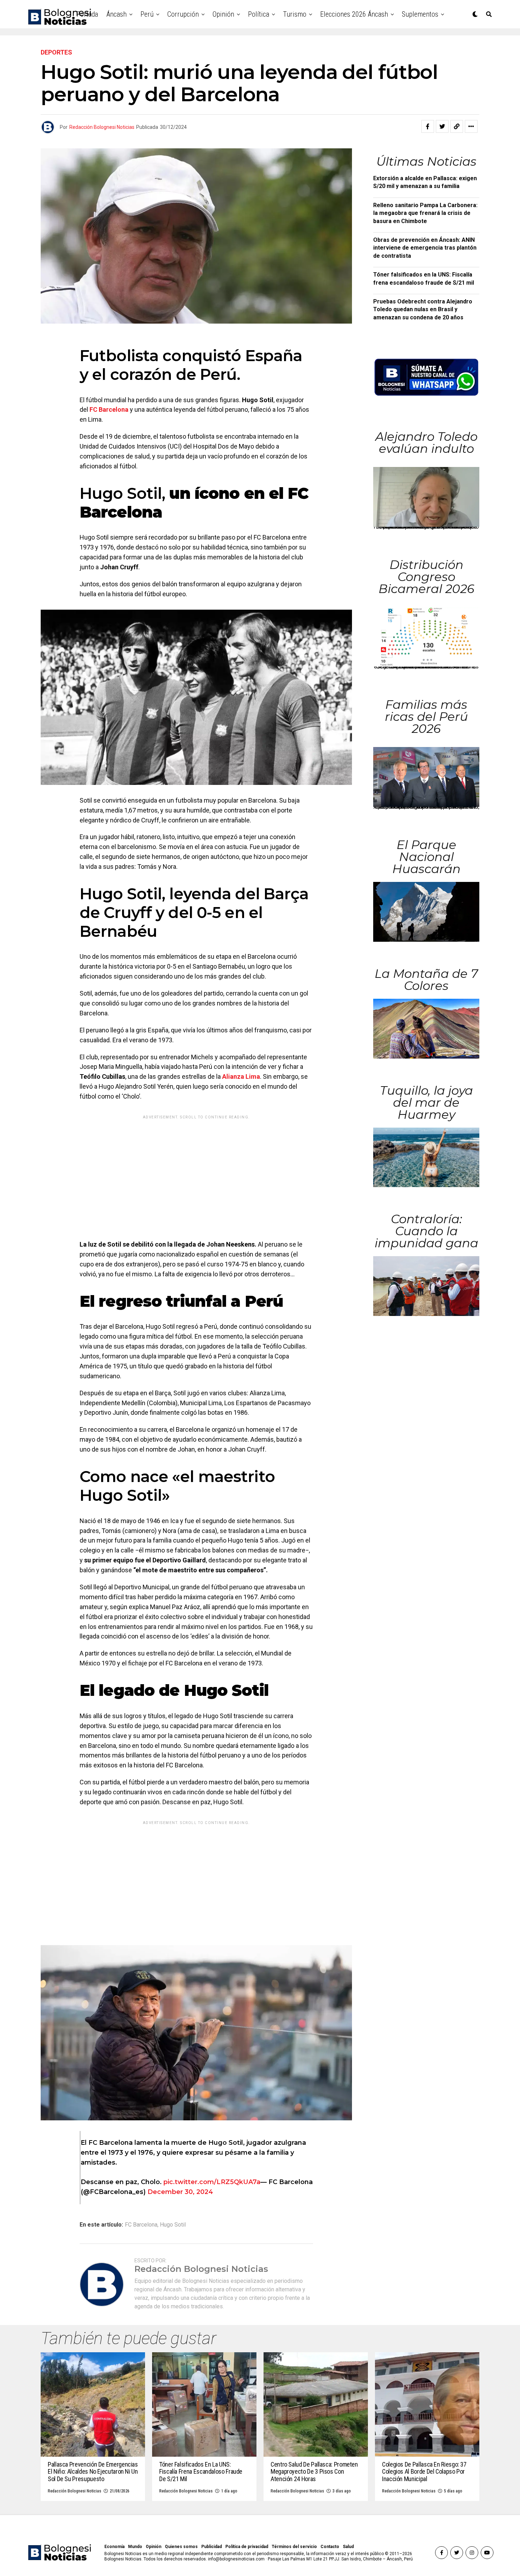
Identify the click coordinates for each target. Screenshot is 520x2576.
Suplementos (420, 14)
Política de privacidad (247, 2547)
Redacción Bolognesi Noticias (102, 127)
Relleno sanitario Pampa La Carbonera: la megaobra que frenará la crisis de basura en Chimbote (425, 213)
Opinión (223, 14)
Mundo (135, 2547)
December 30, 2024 (180, 2192)
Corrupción (183, 14)
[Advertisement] (196, 1172)
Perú (147, 14)
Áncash (117, 14)
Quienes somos (181, 2547)
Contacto (330, 2547)
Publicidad (212, 2547)
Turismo (295, 14)
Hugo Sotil (173, 2225)
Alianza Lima (241, 1076)
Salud (348, 2547)
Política (259, 14)
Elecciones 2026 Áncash (354, 14)
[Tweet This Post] (442, 126)
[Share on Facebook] (428, 126)
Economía (114, 2547)
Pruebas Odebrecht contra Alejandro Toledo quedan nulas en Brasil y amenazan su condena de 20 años (423, 309)
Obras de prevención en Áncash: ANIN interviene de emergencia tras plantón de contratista (425, 248)
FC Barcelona (109, 409)
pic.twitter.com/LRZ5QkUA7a (212, 2182)
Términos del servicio (294, 2547)
